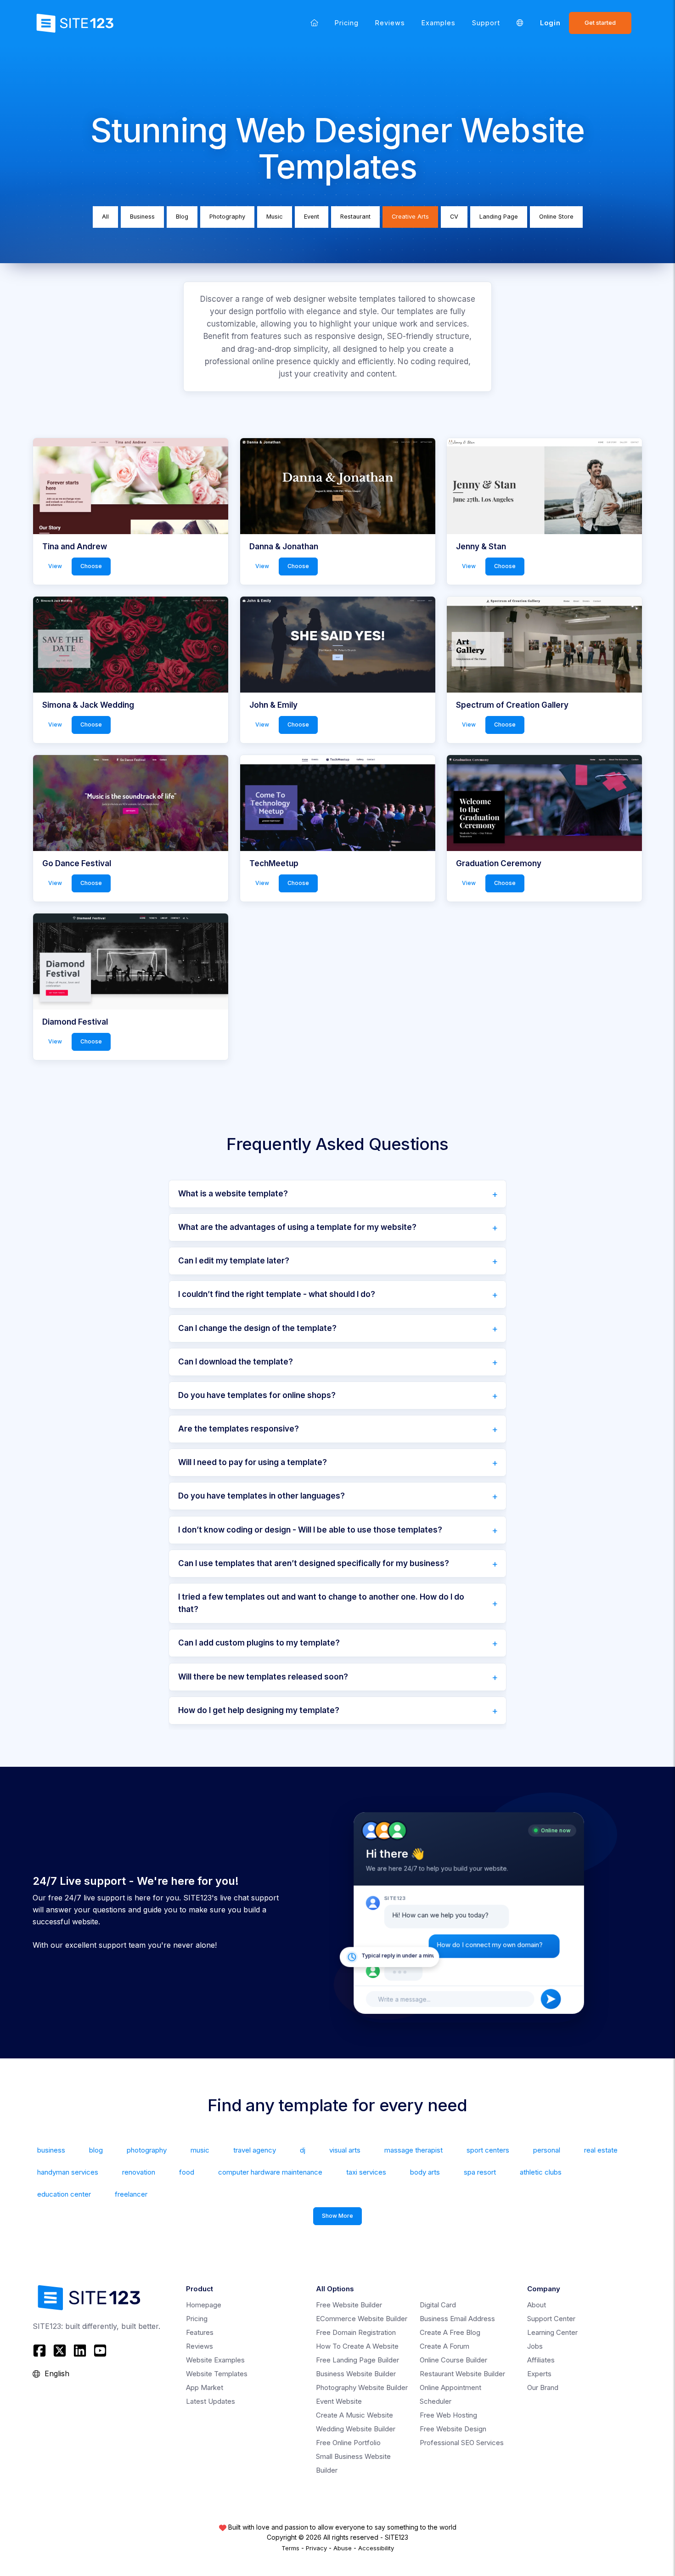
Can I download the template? (236, 1362)
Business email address (457, 2319)
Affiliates (541, 2360)
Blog (182, 217)
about (537, 2305)
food (187, 2172)
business (51, 2150)
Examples (439, 23)
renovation (139, 2172)
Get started (600, 23)
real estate (601, 2150)
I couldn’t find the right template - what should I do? (277, 1294)
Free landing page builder (357, 2360)
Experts (539, 2374)
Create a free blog (450, 2332)
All (105, 217)
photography (147, 2150)
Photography (227, 217)
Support (486, 23)
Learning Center (552, 2332)
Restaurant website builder (462, 2374)
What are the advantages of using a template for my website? (297, 1227)
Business (142, 217)
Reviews (390, 23)
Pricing (347, 23)
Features (200, 2332)
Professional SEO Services (462, 2443)
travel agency (255, 2150)
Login (550, 23)
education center (64, 2194)
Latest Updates (211, 2401)
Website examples (215, 2360)
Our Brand (543, 2387)
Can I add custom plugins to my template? (259, 1643)
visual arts (345, 2150)
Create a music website (354, 2415)
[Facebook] (41, 2351)
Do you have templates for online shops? (257, 1395)
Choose (91, 566)
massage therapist (413, 2150)
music (200, 2150)
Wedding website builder (356, 2429)
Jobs (535, 2346)
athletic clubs (541, 2172)
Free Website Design (453, 2429)
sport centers (488, 2150)
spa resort (480, 2172)
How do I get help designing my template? (259, 1710)
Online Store (556, 217)
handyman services (68, 2172)
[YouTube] (100, 2351)
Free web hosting (448, 2415)
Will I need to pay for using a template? (253, 1462)
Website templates (217, 2374)
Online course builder (453, 2360)
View (55, 566)
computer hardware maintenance (270, 2172)
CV (454, 217)
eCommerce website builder (362, 2319)
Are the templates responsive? (239, 1429)
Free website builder (349, 2305)
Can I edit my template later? (234, 1261)
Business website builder (356, 2374)
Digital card (438, 2305)
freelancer (131, 2194)
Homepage (204, 2305)
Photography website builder (362, 2387)
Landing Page (499, 217)
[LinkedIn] (80, 2351)
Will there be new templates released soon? (263, 1677)
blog (96, 2150)
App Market (205, 2387)
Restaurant (355, 217)
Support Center (551, 2319)
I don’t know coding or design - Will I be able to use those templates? (310, 1530)
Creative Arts (410, 217)
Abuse (343, 2548)
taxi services (366, 2172)
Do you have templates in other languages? (262, 1496)
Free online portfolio (348, 2443)
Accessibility (376, 2548)
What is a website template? (233, 1194)
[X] (60, 2351)
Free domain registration (356, 2332)
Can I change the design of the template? (257, 1328)
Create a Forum (444, 2346)
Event (312, 217)
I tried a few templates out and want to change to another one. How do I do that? (321, 1603)
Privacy (316, 2548)
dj (303, 2150)
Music (275, 217)
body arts (425, 2172)
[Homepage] (314, 23)
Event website (339, 2401)
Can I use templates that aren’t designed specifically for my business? (314, 1563)
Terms (290, 2548)
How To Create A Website (357, 2346)
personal (547, 2150)
